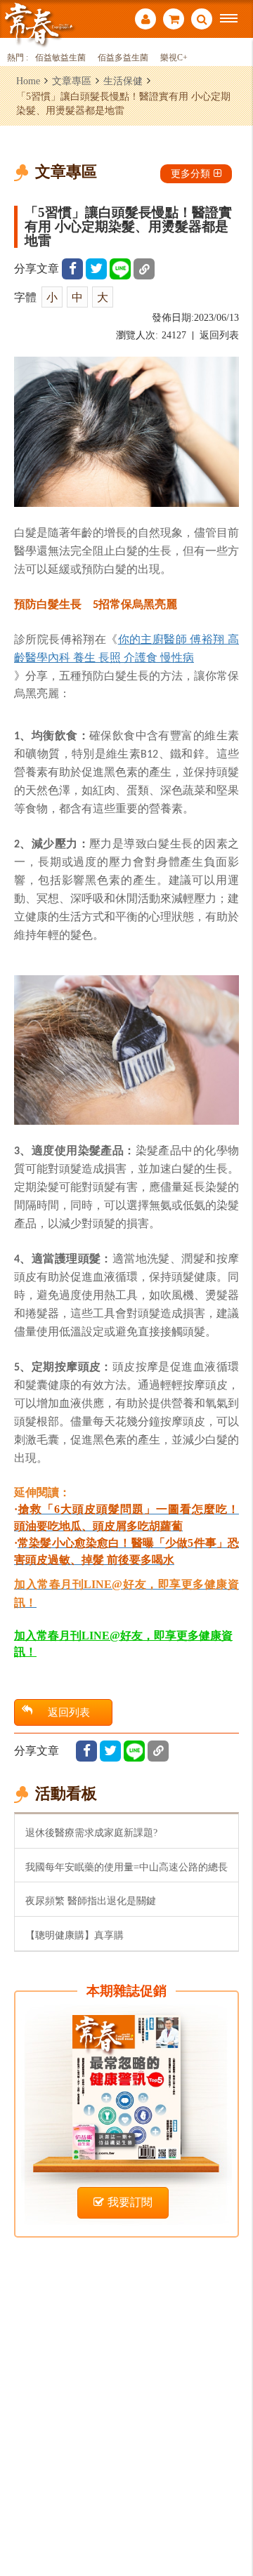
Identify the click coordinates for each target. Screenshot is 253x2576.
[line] (120, 269)
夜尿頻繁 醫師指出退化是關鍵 (91, 1901)
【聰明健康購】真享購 (74, 1935)
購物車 (174, 21)
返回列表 (219, 335)
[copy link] (144, 269)
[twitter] (96, 269)
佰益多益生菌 (123, 58)
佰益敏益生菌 (60, 58)
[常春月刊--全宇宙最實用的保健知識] (39, 24)
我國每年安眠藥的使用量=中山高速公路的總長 (126, 1867)
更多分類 (190, 173)
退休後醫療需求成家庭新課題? (91, 1832)
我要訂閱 (130, 2202)
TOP (232, 2519)
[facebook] (72, 269)
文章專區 (72, 81)
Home (28, 81)
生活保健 (123, 81)
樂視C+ (174, 58)
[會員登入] (145, 21)
